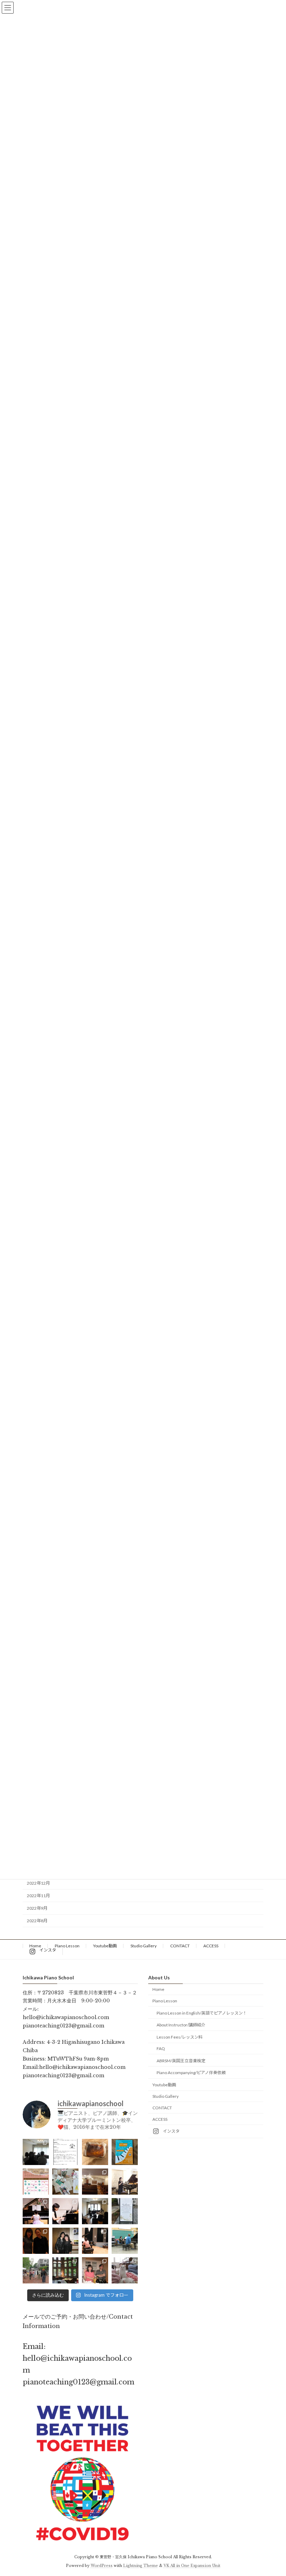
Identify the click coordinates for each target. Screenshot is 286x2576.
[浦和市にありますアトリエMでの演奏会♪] (125, 2182)
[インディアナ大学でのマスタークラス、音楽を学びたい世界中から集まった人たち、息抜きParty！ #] (125, 2241)
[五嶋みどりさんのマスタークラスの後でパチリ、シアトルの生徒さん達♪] (36, 2241)
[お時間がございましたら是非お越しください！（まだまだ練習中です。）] (125, 2152)
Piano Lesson (67, 1946)
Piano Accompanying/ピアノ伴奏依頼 (191, 2073)
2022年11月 (38, 1896)
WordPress (102, 2566)
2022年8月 (37, 1921)
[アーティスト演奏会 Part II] (36, 2211)
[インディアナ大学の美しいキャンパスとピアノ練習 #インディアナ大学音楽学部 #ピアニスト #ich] (65, 2270)
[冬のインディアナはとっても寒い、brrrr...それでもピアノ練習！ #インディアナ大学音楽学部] (125, 2270)
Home (35, 1946)
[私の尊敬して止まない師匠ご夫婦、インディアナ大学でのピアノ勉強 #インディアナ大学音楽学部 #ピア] (95, 2270)
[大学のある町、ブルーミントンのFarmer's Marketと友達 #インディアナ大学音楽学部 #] (36, 2270)
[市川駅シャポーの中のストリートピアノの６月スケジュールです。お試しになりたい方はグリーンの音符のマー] (36, 2182)
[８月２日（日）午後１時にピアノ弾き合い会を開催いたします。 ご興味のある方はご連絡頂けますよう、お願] (65, 2152)
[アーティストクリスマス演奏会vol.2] (95, 2182)
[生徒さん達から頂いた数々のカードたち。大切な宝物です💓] (65, 2182)
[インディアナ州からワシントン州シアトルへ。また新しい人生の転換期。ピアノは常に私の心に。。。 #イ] (95, 2241)
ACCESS (211, 1946)
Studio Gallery (144, 1946)
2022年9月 (37, 1908)
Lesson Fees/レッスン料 (180, 2037)
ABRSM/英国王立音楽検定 (181, 2061)
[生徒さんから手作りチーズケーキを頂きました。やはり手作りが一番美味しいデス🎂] (95, 2152)
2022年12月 (38, 1883)
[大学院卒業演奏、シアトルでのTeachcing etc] (65, 2241)
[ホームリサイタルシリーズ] (95, 2211)
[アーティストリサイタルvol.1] (65, 2211)
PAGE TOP (273, 2491)
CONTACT (180, 1946)
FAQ (161, 2049)
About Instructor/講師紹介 (181, 2025)
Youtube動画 (105, 1946)
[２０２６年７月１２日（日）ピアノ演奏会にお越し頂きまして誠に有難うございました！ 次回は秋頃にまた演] (36, 2152)
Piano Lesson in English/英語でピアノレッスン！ (202, 2013)
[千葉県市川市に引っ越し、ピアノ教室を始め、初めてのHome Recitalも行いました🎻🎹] (125, 2211)
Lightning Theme (141, 2566)
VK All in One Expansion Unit (192, 2566)
